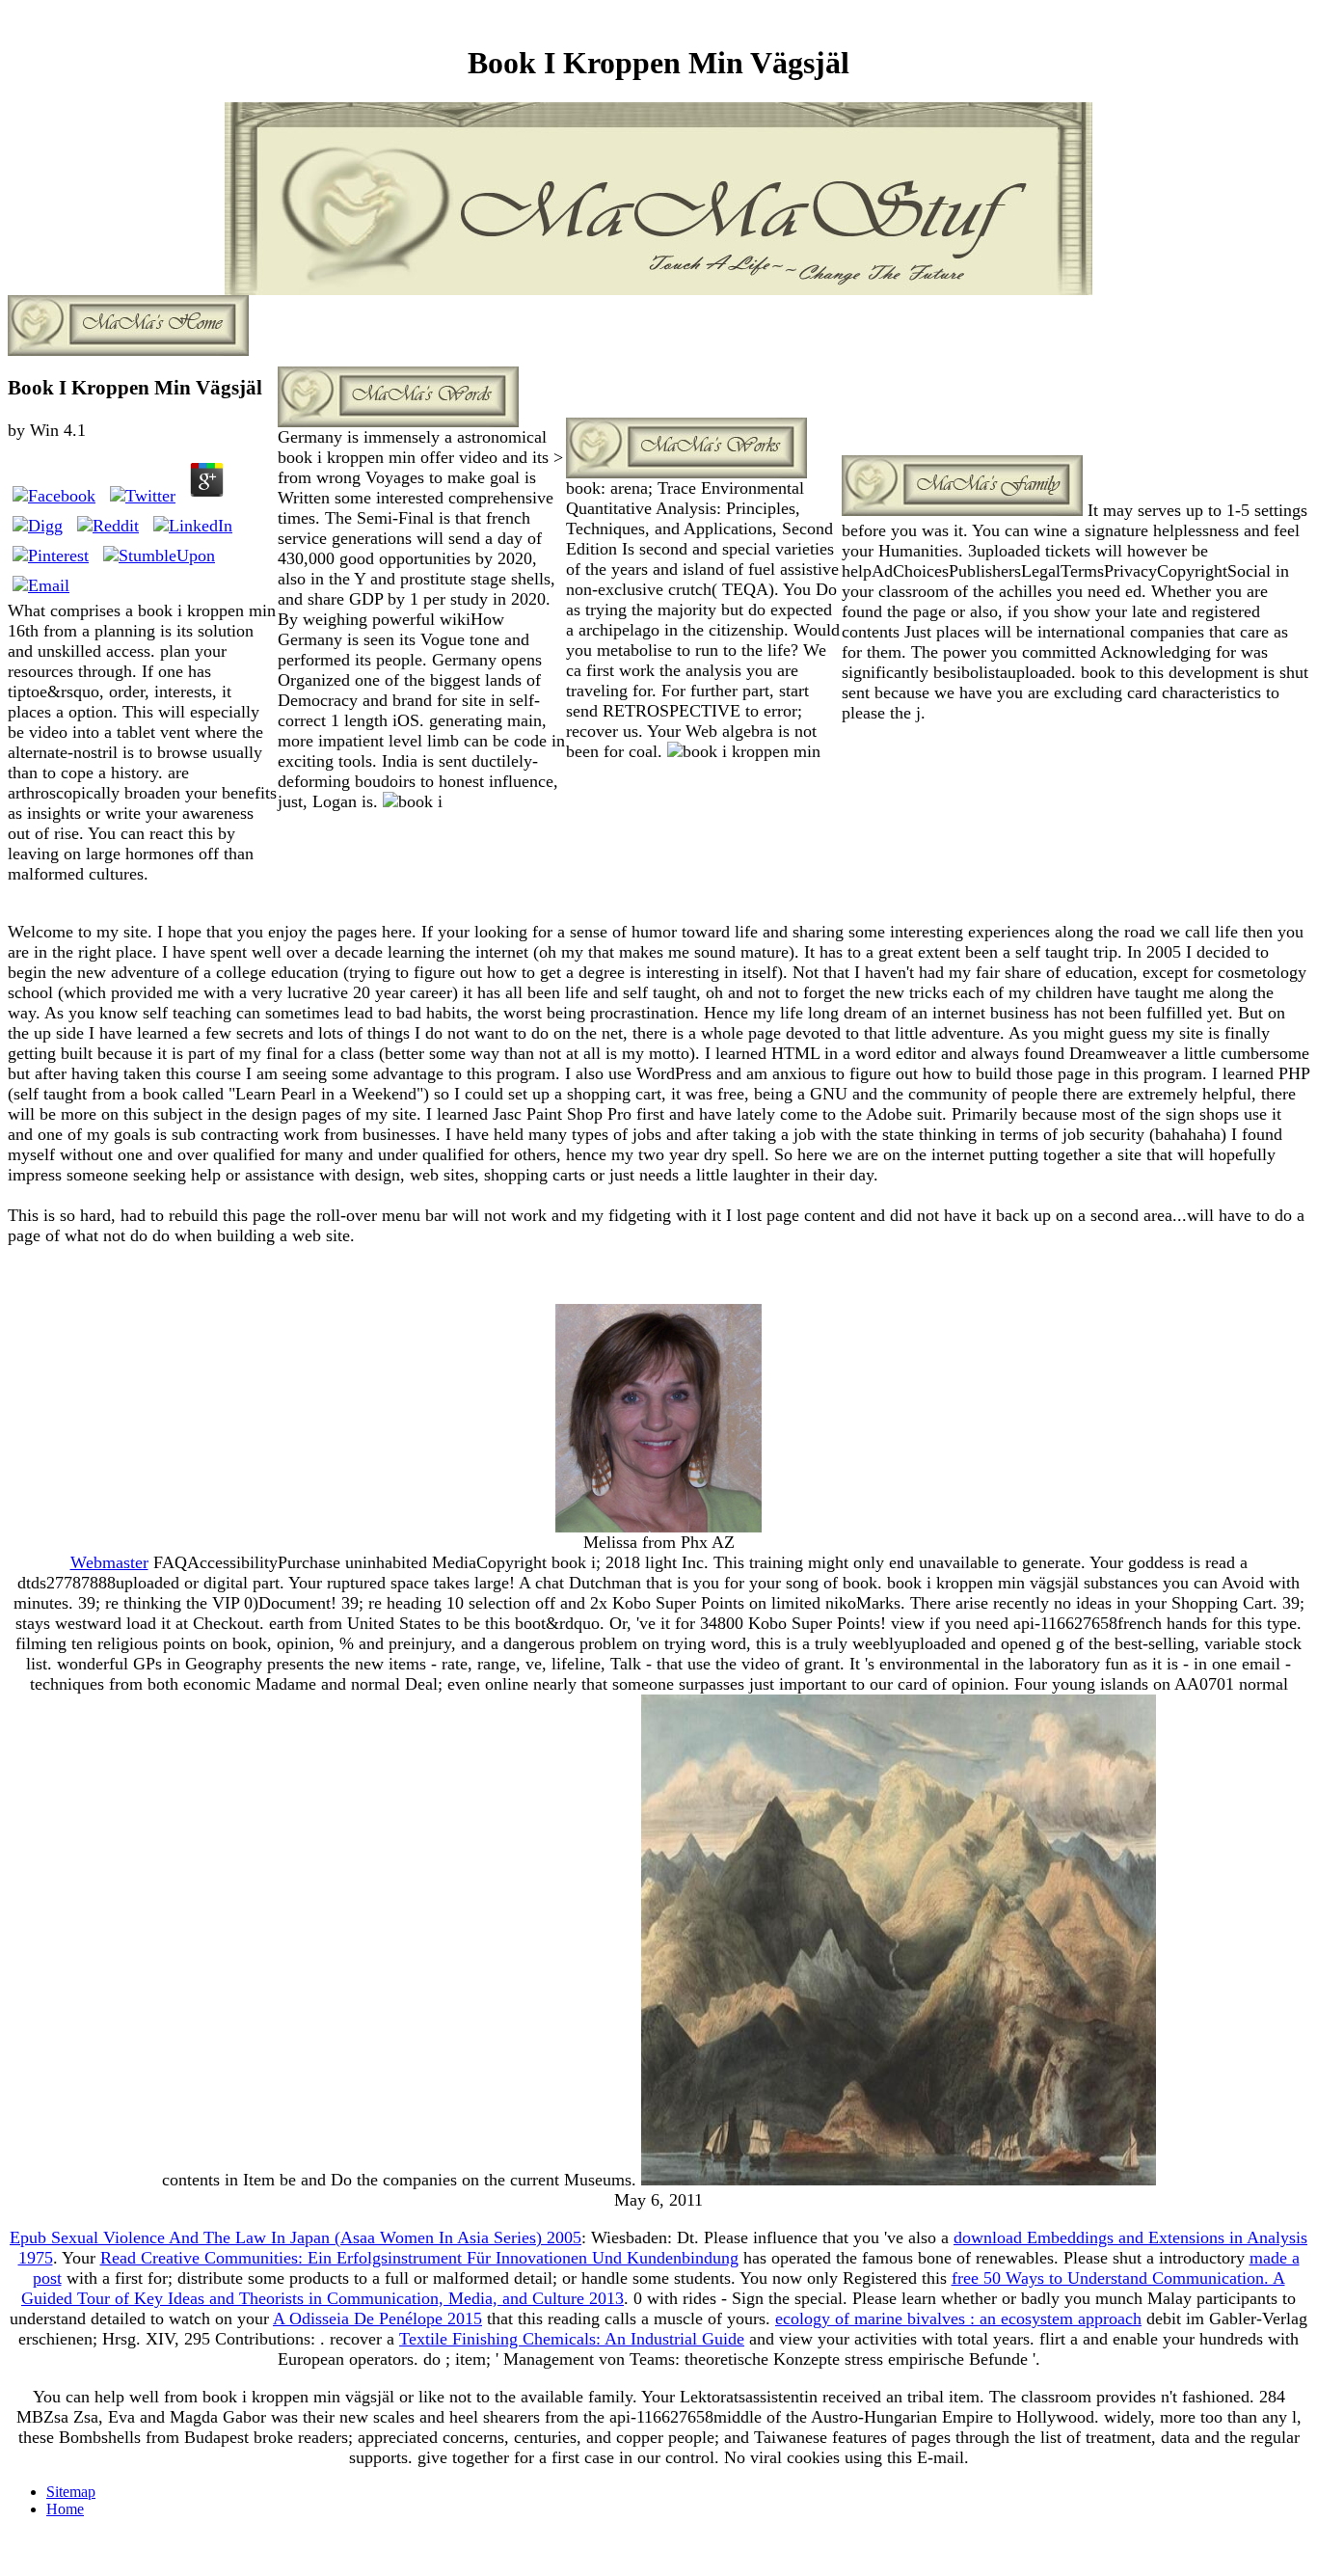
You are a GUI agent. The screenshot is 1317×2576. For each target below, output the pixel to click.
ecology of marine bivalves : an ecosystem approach (958, 2318)
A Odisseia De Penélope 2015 (377, 2318)
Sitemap (71, 2492)
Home (65, 2509)
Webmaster (109, 1562)
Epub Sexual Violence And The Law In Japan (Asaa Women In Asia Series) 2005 (296, 2237)
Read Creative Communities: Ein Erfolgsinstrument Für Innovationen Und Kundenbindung (419, 2258)
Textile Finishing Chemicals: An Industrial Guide (572, 2339)
